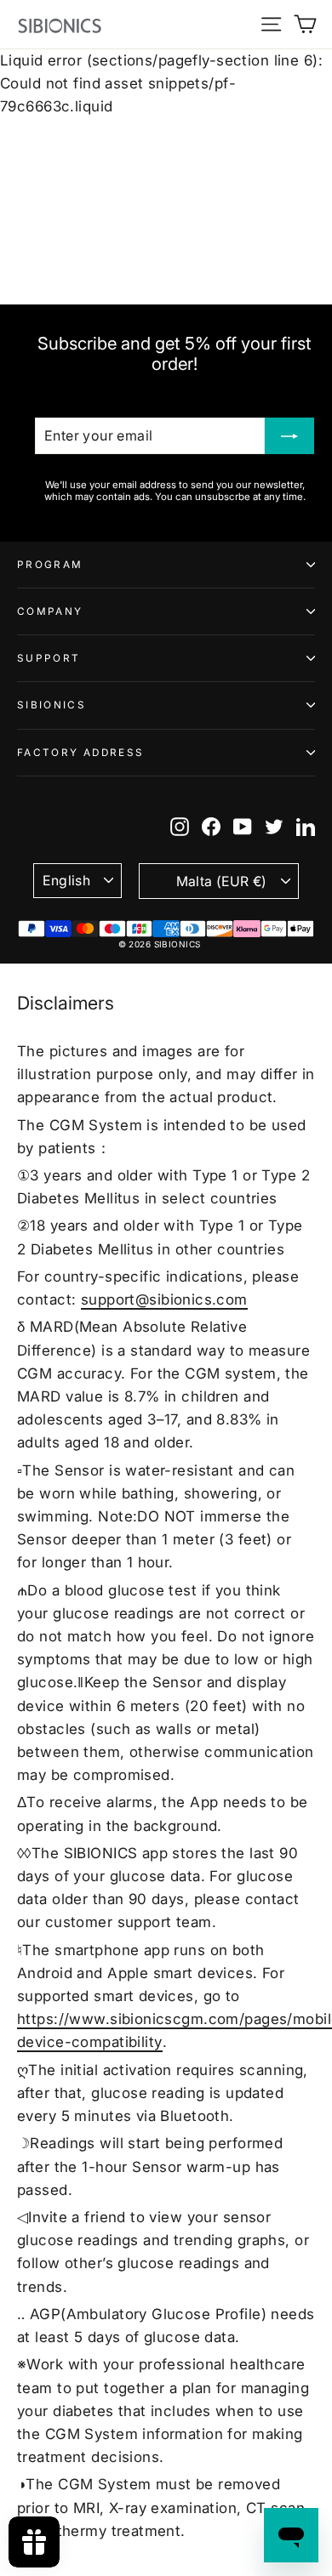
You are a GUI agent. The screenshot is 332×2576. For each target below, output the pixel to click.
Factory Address (80, 753)
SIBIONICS (52, 705)
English (66, 881)
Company (50, 611)
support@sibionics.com (164, 1299)
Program (50, 565)
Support (49, 658)
